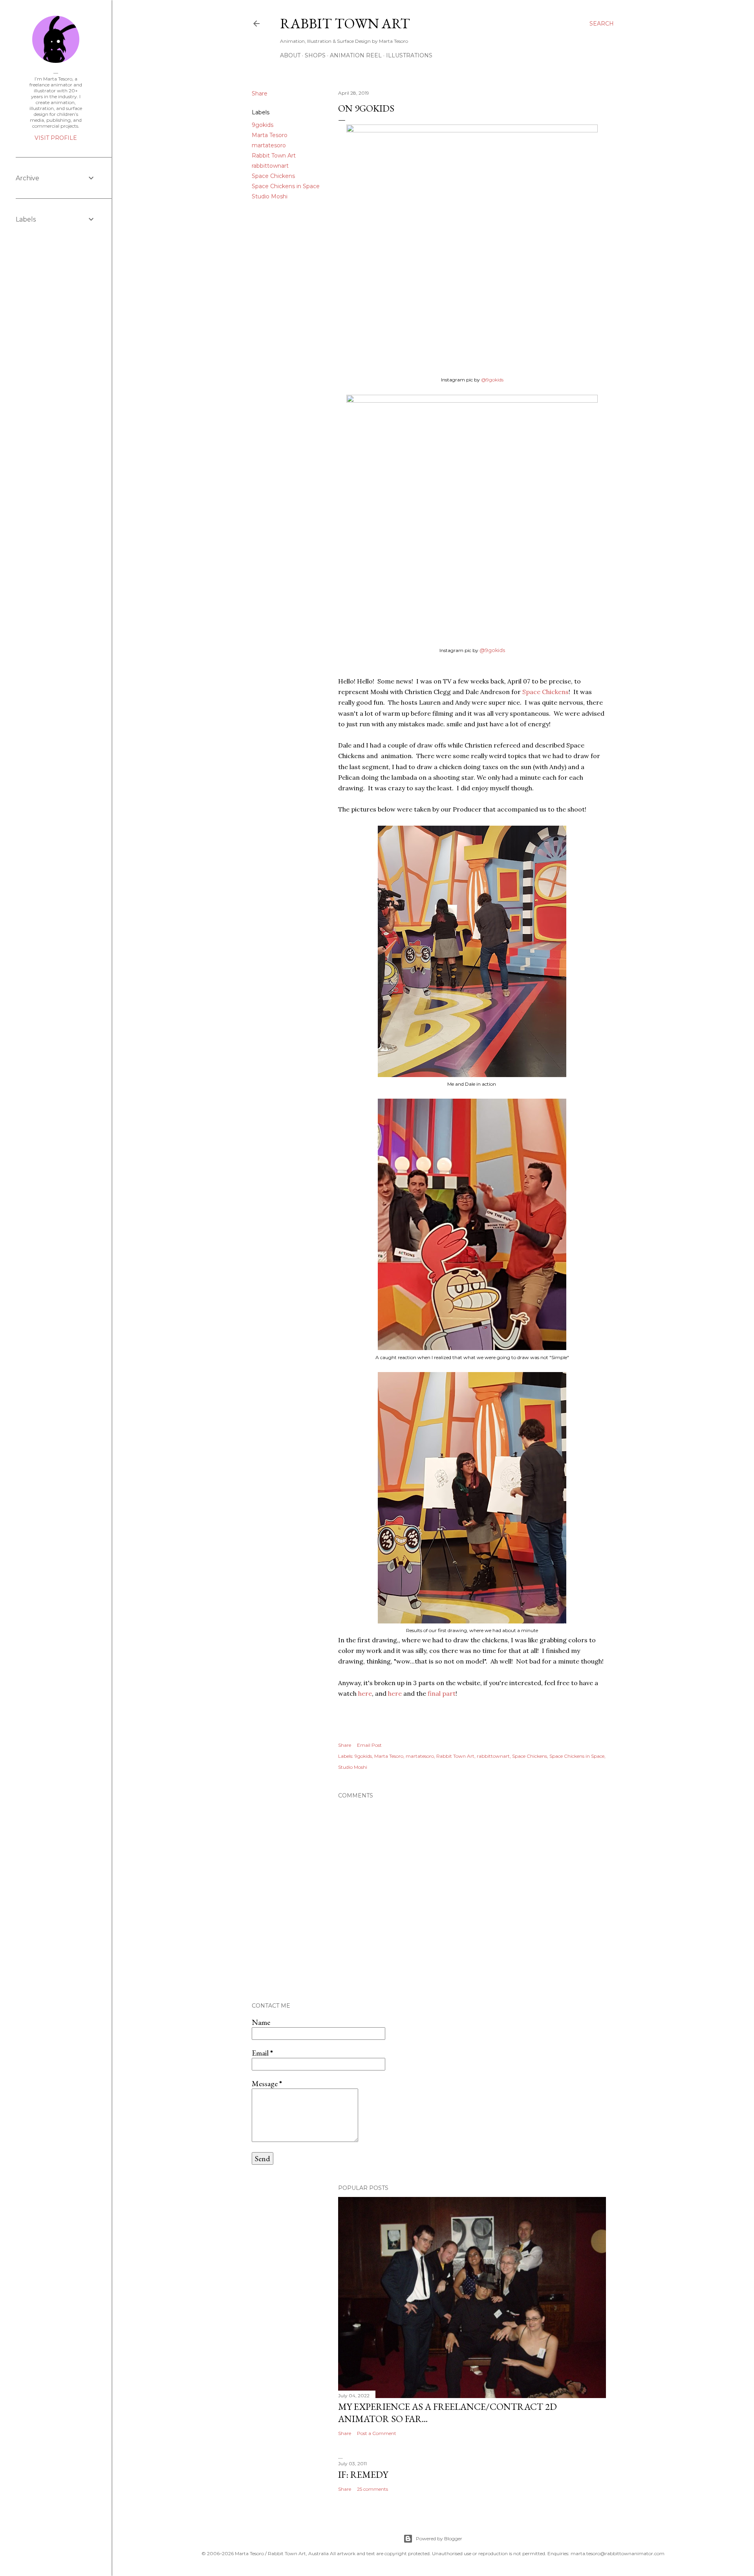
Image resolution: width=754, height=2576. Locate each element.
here (365, 1693)
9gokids (263, 125)
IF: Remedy (363, 2474)
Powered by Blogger (439, 2538)
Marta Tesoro (270, 135)
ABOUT (290, 55)
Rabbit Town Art (345, 23)
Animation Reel (356, 55)
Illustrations (409, 55)
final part (441, 1693)
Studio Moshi (270, 196)
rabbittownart (270, 166)
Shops (315, 55)
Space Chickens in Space (286, 186)
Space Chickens (273, 176)
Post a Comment (377, 2433)
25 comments (372, 2489)
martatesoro (269, 145)
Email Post (369, 1745)
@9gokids (492, 380)
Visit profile (56, 138)
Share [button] (260, 93)
